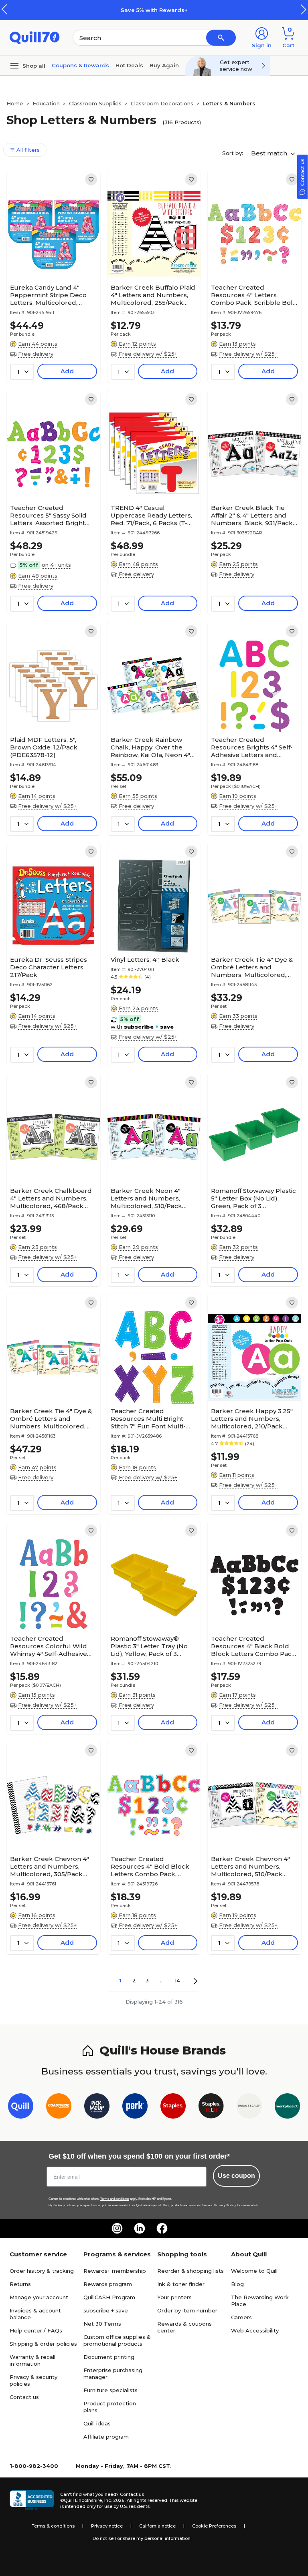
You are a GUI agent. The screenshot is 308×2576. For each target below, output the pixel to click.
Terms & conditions (53, 2526)
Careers (241, 2317)
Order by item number (187, 2310)
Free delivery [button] (36, 354)
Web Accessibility (255, 2330)
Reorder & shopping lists (190, 2271)
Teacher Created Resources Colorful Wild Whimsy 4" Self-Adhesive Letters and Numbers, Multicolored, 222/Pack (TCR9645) (49, 1646)
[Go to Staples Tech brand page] (211, 2108)
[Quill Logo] (35, 37)
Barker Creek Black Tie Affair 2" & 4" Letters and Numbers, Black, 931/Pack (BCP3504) (252, 515)
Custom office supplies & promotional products (117, 2340)
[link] (91, 179)
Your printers (174, 2297)
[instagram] (117, 2228)
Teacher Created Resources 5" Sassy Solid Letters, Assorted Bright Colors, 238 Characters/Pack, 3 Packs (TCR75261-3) (49, 515)
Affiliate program (106, 2437)
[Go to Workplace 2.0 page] (287, 2108)
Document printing (109, 2357)
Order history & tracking (42, 2271)
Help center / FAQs (36, 2330)
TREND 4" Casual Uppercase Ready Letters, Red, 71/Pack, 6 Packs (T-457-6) (151, 515)
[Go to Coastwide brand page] (59, 2108)
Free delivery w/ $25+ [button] (148, 354)
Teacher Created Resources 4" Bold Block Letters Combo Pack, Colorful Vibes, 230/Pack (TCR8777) (150, 1866)
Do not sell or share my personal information (142, 2538)
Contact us (24, 2397)
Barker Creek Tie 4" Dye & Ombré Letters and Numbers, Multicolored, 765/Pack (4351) (51, 1419)
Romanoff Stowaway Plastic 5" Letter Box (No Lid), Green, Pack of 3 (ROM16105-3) (253, 1198)
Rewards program (108, 2284)
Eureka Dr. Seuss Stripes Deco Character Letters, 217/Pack (49, 967)
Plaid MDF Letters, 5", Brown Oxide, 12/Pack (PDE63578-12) (44, 747)
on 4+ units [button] (56, 565)
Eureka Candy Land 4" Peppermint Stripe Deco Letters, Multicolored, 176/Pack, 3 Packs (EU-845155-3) (48, 295)
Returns (20, 2284)
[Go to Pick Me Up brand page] (97, 2108)
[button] (304, 9)
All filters (27, 150)
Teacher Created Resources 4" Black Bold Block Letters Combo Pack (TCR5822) (253, 1646)
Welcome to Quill (254, 2271)
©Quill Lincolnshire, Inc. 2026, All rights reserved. (114, 2500)
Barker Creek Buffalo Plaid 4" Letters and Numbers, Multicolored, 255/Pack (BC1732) (153, 295)
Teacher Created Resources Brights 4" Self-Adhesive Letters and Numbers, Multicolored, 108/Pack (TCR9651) (252, 747)
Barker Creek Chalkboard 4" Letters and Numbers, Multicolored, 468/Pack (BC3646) (51, 1198)
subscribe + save (106, 2310)
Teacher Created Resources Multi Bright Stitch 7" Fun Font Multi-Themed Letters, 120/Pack (152, 1419)
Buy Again (164, 65)
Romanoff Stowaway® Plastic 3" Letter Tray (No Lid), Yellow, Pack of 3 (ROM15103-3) (149, 1646)
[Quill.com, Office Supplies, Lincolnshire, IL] (32, 2500)
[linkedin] (140, 2228)
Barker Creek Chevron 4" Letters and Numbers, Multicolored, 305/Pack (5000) (50, 1866)
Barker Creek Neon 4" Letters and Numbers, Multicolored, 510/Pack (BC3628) (146, 1198)
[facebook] (162, 2228)
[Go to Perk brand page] (135, 2108)
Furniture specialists (110, 2390)
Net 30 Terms (102, 2324)
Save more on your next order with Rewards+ (197, 10)
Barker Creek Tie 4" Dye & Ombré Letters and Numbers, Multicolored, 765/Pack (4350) (252, 967)
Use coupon (236, 2176)
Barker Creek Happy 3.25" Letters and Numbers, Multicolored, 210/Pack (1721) (252, 1419)
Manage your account (39, 2297)
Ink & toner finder (181, 2284)
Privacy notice (107, 2526)
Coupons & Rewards (80, 65)
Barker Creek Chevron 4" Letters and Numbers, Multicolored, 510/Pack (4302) (250, 1866)
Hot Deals (129, 65)
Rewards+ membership (115, 2271)
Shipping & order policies (43, 2344)
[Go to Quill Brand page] (21, 2108)
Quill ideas (97, 2423)
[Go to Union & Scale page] (249, 2108)
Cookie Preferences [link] (214, 2526)
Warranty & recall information (32, 2360)
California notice (157, 2526)
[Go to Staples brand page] (173, 2108)
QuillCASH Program (109, 2297)
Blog (237, 2284)
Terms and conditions (115, 2199)
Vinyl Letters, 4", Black (145, 960)
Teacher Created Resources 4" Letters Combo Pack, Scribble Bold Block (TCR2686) (254, 295)
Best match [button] (270, 153)
